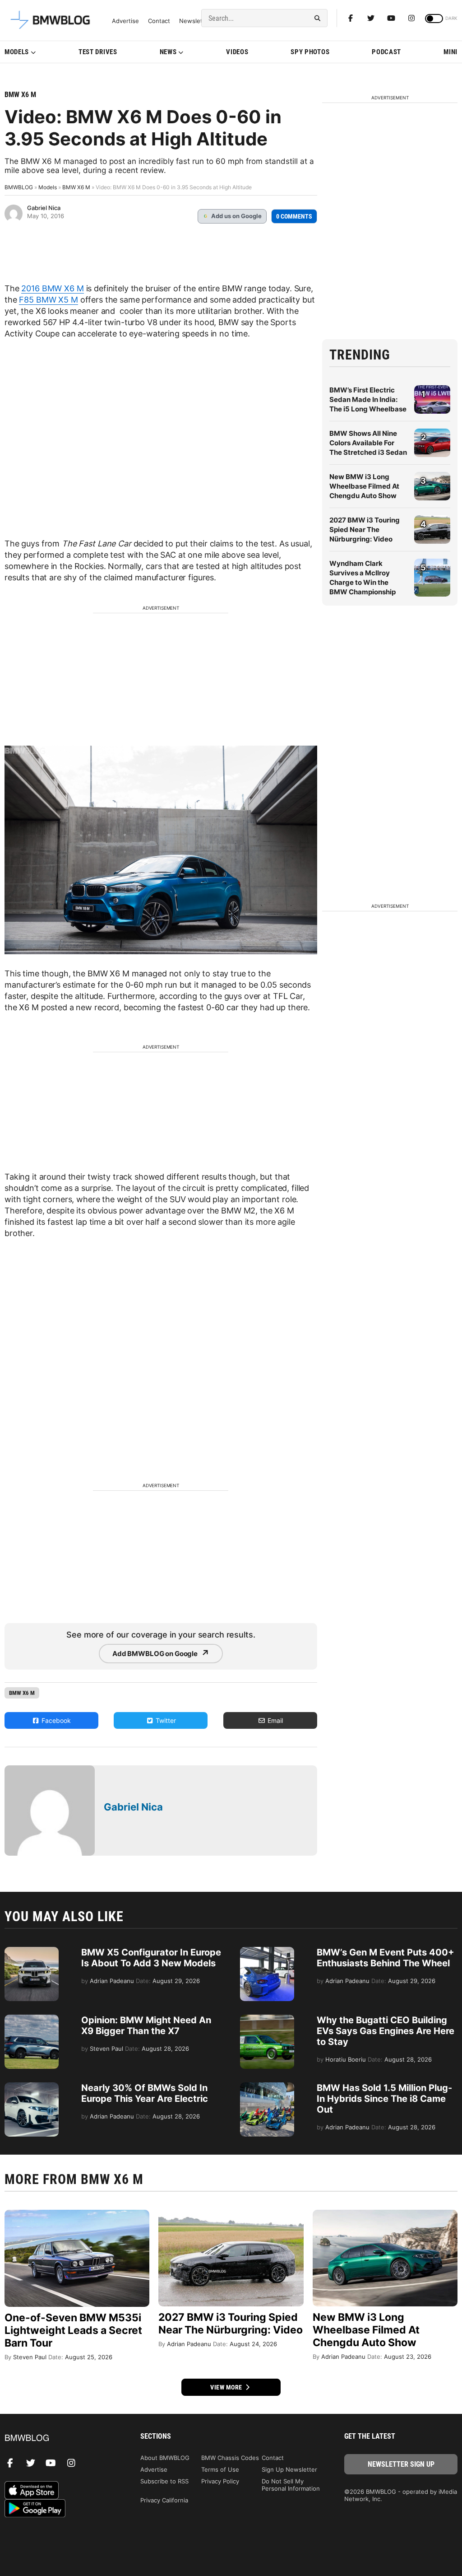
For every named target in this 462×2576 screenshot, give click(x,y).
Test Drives (98, 52)
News (168, 52)
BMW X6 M (20, 95)
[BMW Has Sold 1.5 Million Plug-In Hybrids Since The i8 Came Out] (267, 2087)
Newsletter (195, 21)
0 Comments (294, 216)
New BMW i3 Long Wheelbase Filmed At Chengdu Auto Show (364, 486)
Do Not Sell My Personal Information (291, 2485)
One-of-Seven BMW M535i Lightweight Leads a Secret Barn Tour (73, 2330)
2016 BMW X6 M (52, 288)
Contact (159, 21)
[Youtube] (391, 18)
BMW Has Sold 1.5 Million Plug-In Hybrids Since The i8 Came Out (384, 2099)
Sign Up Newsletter (289, 2469)
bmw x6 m (22, 1693)
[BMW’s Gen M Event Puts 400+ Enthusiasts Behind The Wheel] (267, 1951)
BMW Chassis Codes (230, 2458)
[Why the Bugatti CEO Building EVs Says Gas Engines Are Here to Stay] (267, 2019)
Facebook (55, 1720)
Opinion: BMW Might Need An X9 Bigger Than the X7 (146, 2025)
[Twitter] (371, 18)
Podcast (386, 52)
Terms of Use (220, 2469)
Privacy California (164, 2500)
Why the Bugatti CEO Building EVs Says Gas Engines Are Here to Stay (386, 2031)
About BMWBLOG (165, 2458)
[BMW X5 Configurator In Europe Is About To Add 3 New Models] (32, 1951)
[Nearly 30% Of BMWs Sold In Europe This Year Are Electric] (32, 2087)
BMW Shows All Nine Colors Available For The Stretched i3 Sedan (368, 443)
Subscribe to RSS (164, 2481)
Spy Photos (310, 52)
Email (274, 1720)
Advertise (125, 21)
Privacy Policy (220, 2481)
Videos (237, 52)
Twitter (165, 1720)
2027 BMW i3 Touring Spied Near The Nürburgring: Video (365, 530)
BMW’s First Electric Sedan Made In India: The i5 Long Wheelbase (368, 399)
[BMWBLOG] (61, 2438)
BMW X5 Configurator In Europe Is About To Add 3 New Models (151, 1958)
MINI (450, 52)
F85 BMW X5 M (48, 300)
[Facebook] (351, 18)
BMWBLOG (19, 187)
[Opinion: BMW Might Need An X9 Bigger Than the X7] (32, 2019)
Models (17, 52)
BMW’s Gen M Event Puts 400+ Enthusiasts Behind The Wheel (386, 1958)
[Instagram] (411, 18)
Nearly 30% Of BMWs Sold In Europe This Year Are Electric (145, 2093)
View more (227, 2387)
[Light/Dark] (434, 19)
